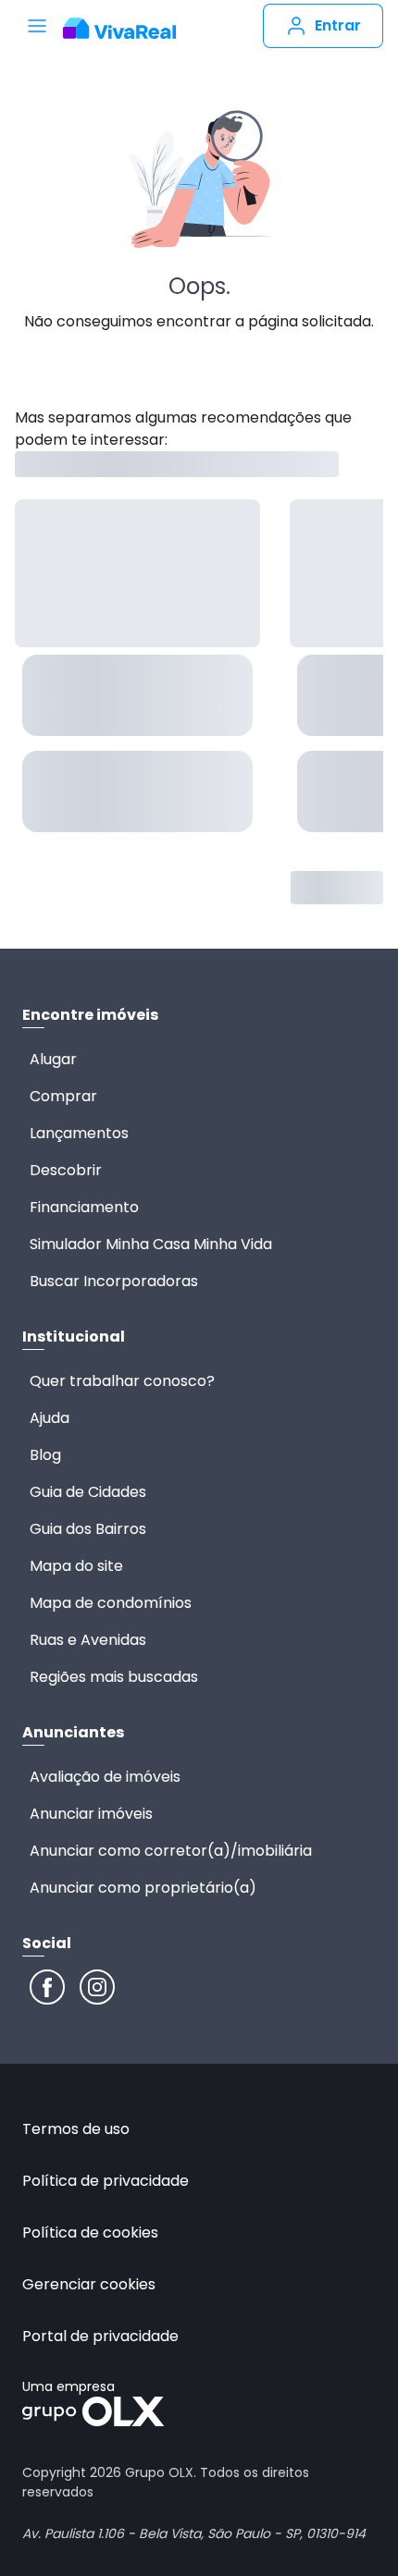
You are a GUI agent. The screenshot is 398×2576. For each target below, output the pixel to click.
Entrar (338, 25)
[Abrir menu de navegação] (37, 26)
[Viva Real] (119, 29)
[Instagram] (97, 1987)
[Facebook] (47, 1987)
